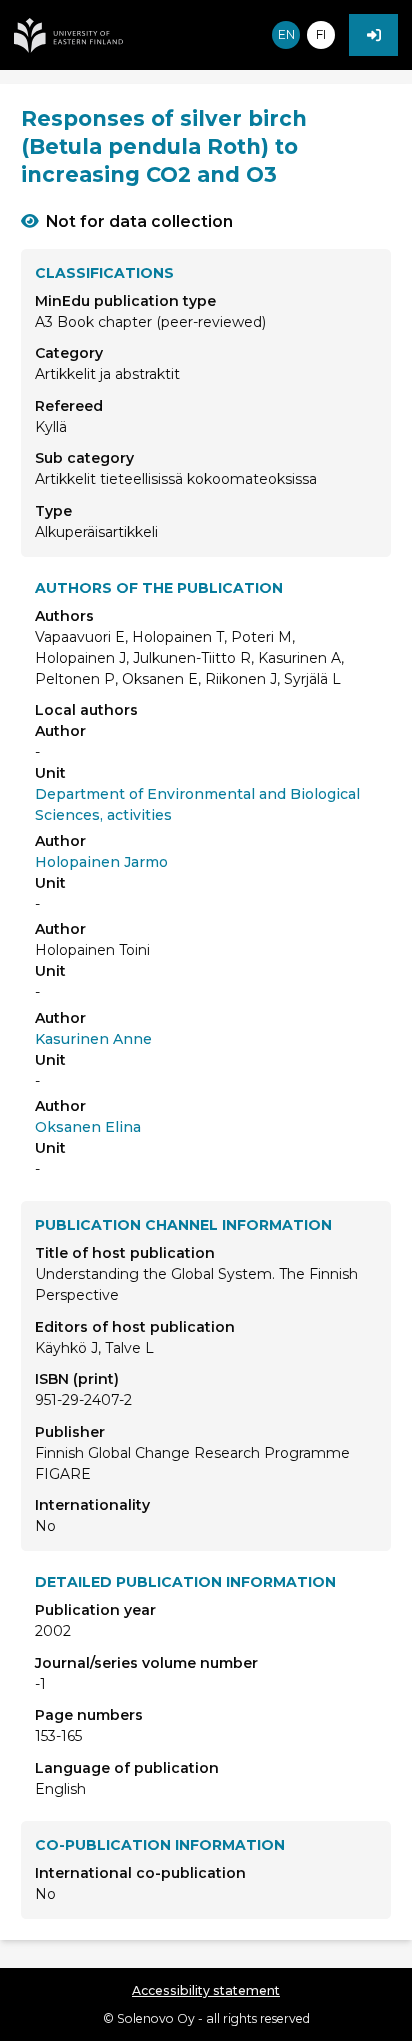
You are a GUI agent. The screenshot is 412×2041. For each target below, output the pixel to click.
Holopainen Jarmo (101, 862)
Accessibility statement (206, 1990)
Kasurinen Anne (93, 1039)
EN (286, 34)
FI (321, 34)
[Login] (373, 35)
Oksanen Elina (88, 1127)
